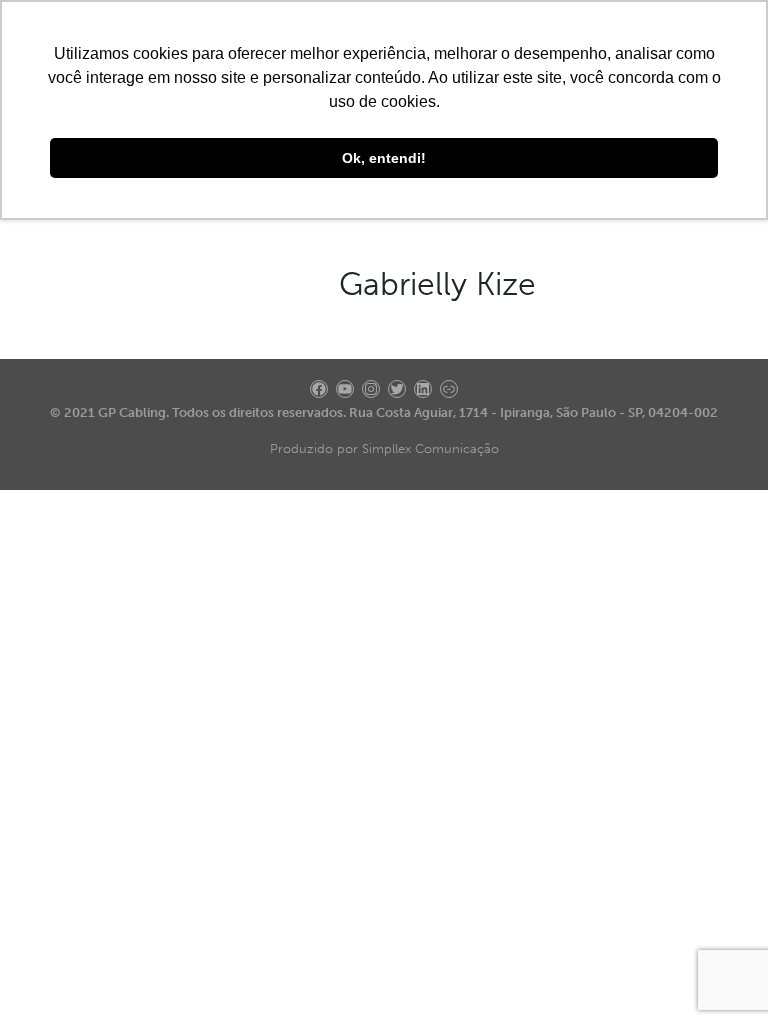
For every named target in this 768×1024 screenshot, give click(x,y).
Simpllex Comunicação (430, 448)
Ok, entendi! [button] (384, 158)
